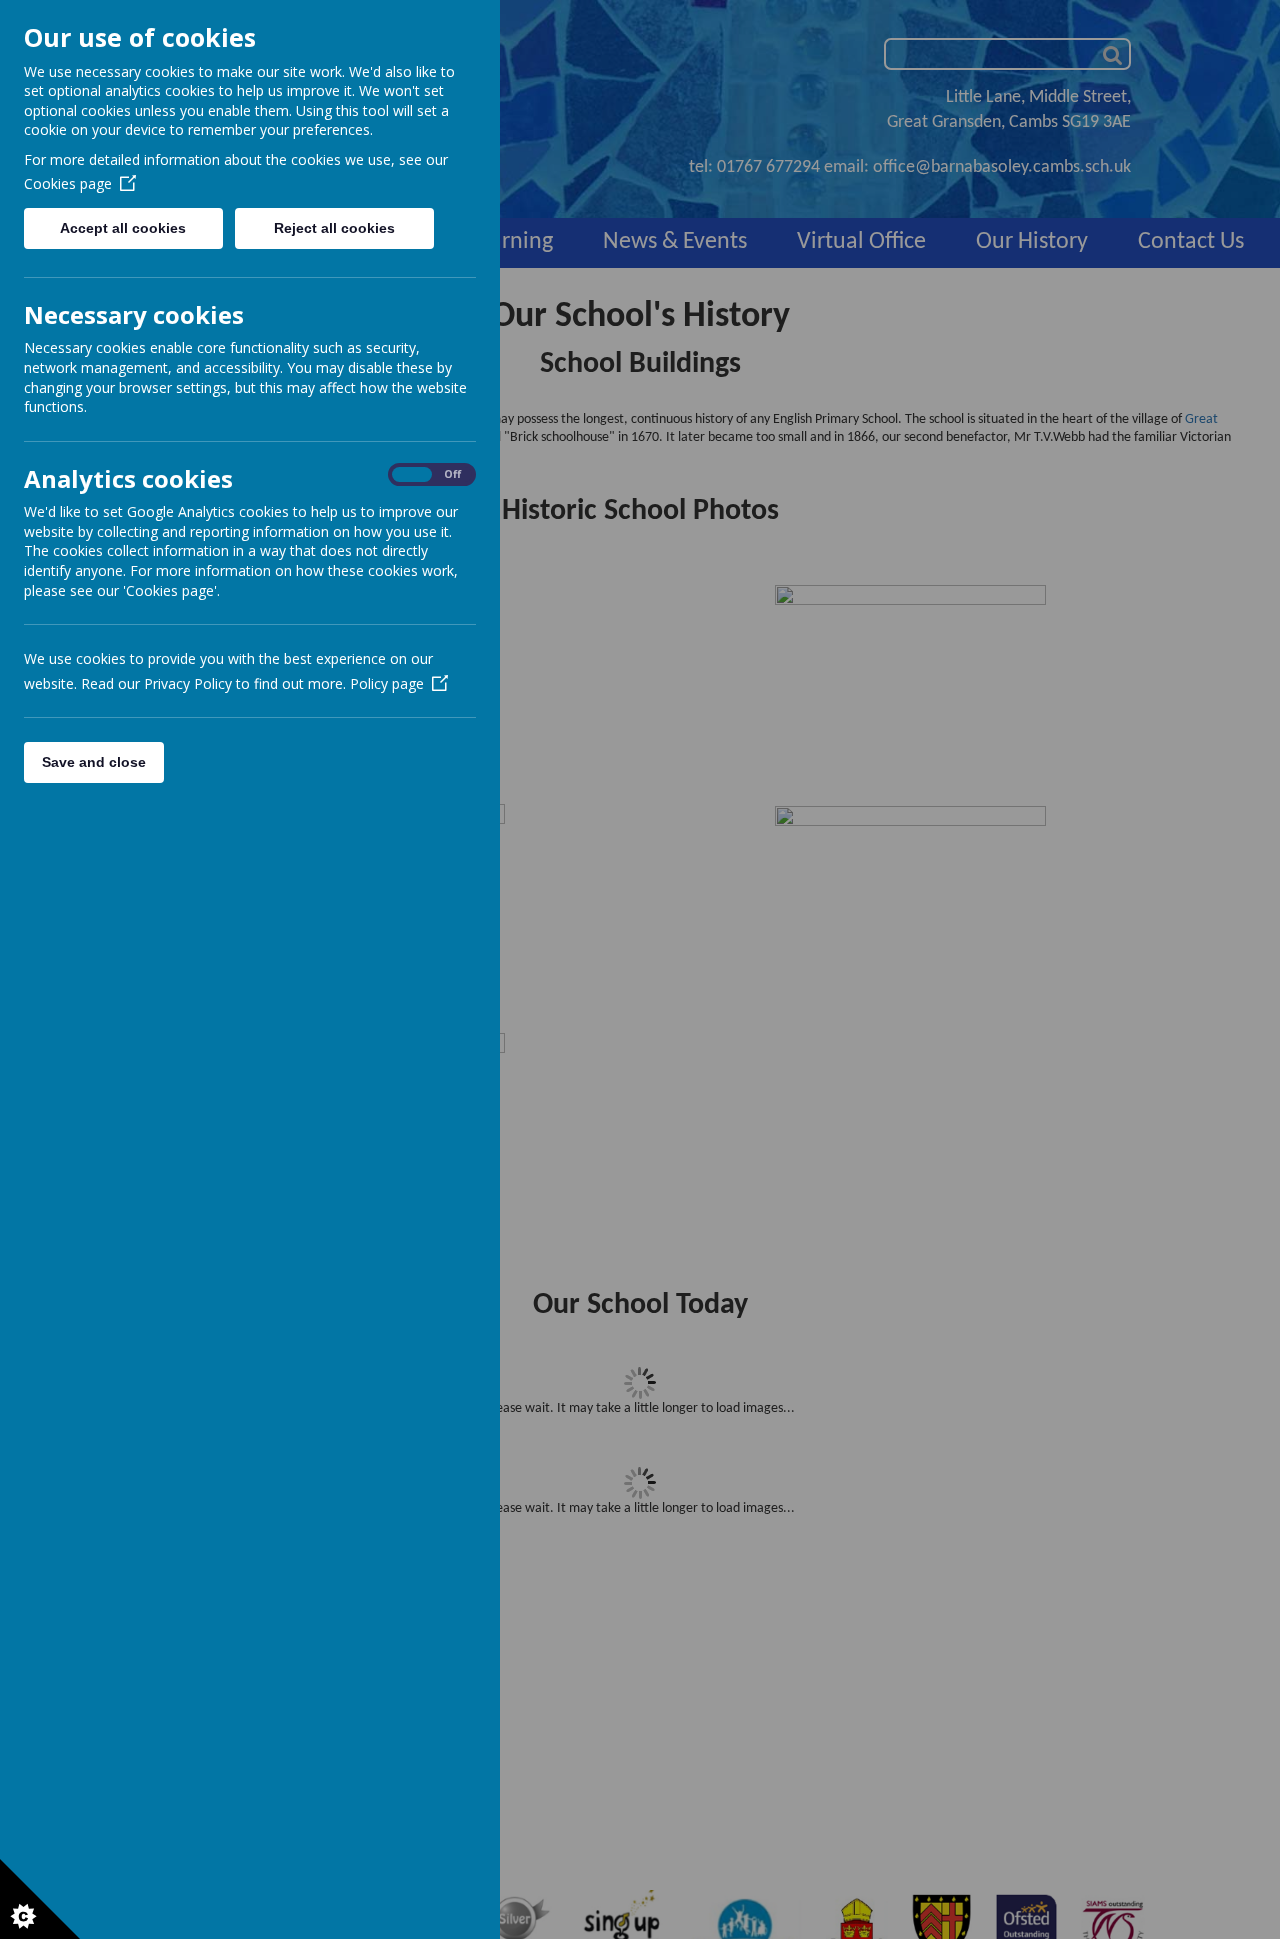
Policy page (387, 683)
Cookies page (68, 183)
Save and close (94, 762)
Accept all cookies (123, 228)
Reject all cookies (334, 228)
